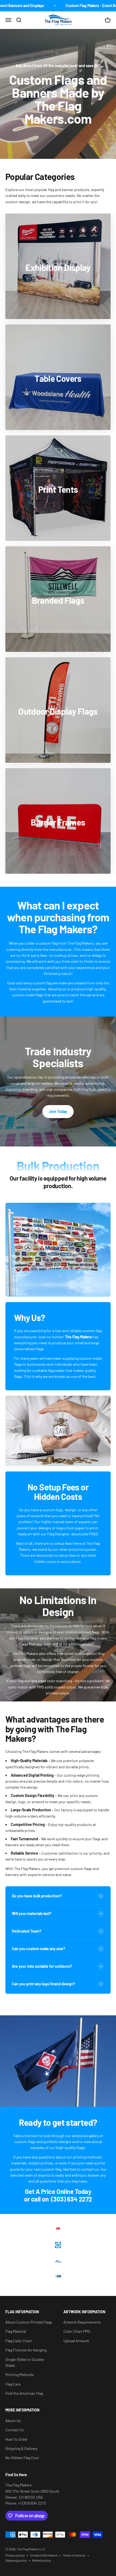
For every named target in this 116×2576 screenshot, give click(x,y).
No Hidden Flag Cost (22, 2458)
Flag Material (16, 2331)
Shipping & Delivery (21, 2448)
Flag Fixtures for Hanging (26, 2350)
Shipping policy (16, 2560)
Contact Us (15, 2430)
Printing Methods (20, 2375)
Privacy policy (15, 2555)
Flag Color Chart (19, 2341)
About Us (13, 2421)
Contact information (44, 2555)
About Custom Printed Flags (29, 2322)
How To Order (16, 2439)
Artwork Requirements (82, 2322)
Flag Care (13, 2384)
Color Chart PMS (77, 2331)
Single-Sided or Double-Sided (25, 2362)
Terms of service (74, 2555)
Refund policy (42, 2560)
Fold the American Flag (24, 2393)
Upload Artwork (76, 2341)
